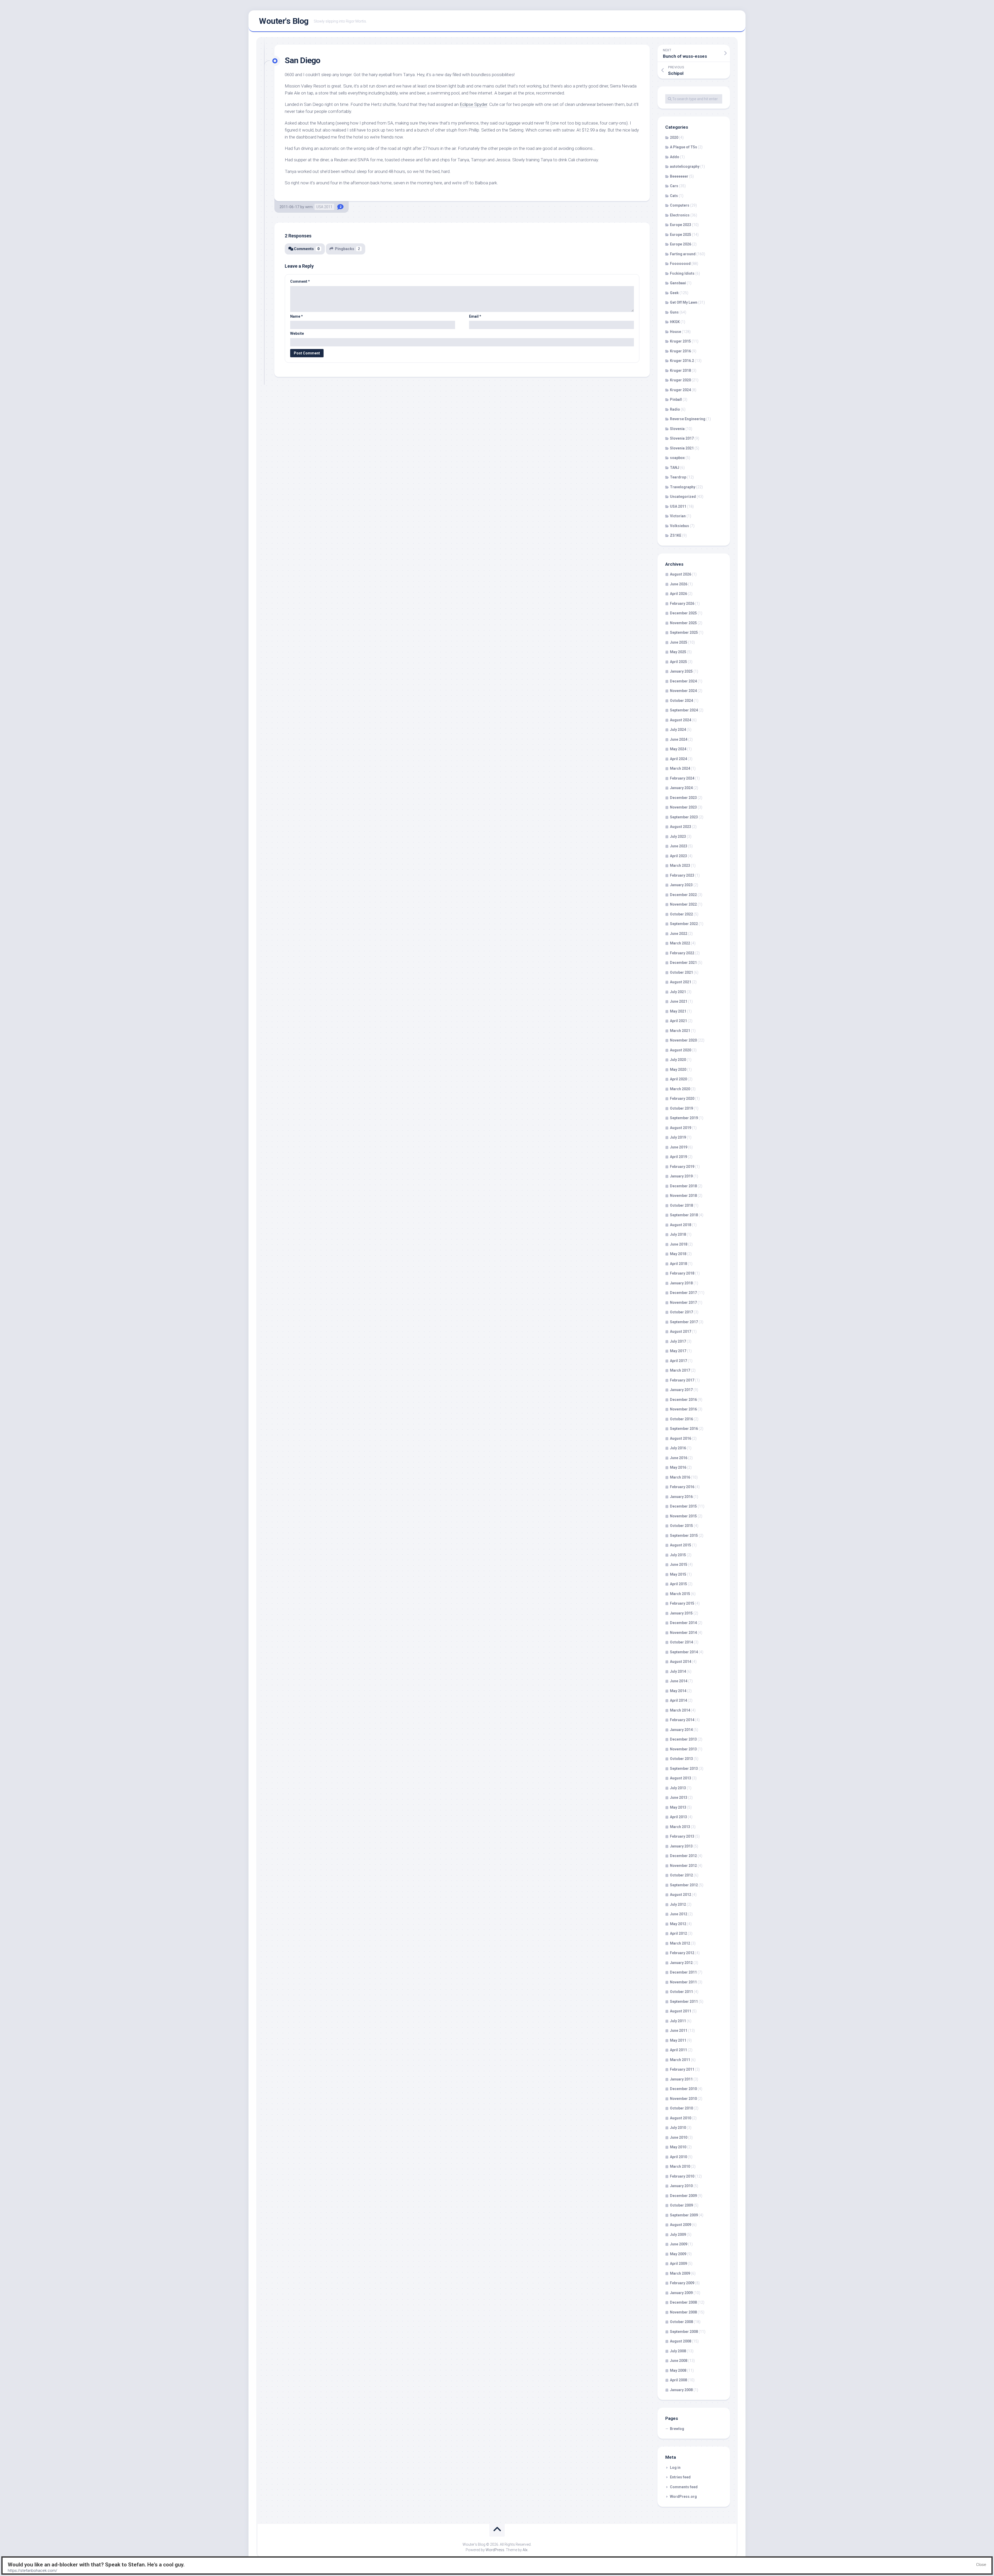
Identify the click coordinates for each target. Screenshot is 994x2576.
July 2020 (678, 1060)
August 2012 (681, 1895)
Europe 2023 (681, 225)
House (675, 332)
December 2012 (683, 1856)
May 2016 (678, 1467)
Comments (307, 249)
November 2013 (683, 1749)
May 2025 (678, 652)
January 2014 (681, 1730)
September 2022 (684, 924)
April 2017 (678, 1361)
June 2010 (679, 2137)
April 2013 (678, 1817)
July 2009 (678, 2235)
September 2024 (684, 710)
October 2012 (681, 1875)
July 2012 (678, 1904)
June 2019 (679, 1147)
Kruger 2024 (680, 390)
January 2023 (681, 885)
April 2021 (678, 1021)
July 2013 (678, 1788)
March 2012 (680, 1943)
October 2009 (681, 2205)
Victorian (678, 516)
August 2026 (681, 574)
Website (297, 333)
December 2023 (683, 798)
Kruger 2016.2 (682, 361)
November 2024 (683, 691)
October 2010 (681, 2108)
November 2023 (683, 807)
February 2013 (682, 1836)
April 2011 (678, 2050)
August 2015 (681, 1545)
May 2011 (678, 2040)
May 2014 (678, 1691)
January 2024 (681, 788)
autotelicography (685, 166)
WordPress (495, 2550)
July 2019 (678, 1137)
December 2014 (683, 1623)
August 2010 (681, 2118)
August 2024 (681, 720)
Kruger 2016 (680, 351)
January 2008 (681, 2390)
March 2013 (680, 1827)
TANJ (675, 468)
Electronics (680, 215)
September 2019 (684, 1118)
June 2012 (679, 1914)
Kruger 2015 (680, 341)
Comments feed (684, 2487)
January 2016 (681, 1497)
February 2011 (682, 2069)
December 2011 (683, 1972)
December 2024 (683, 681)
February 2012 (682, 1953)
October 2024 (681, 701)
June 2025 (679, 642)
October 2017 (681, 1312)
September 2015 (684, 1536)
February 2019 (682, 1167)
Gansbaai (678, 283)
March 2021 (680, 1031)
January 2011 (681, 2079)
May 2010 (678, 2147)
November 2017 (683, 1302)
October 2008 (681, 2322)
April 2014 (678, 1700)
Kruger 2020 (680, 380)
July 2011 (678, 2021)
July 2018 (678, 1234)
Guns (674, 312)
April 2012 (678, 1933)
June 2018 (679, 1244)
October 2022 (681, 914)
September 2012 (684, 1885)
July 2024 (678, 730)
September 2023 (684, 817)
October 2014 (681, 1642)
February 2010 (682, 2176)
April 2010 (678, 2157)
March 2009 (680, 2273)
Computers (680, 205)
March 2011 (680, 2060)
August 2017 (681, 1331)
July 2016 (678, 1448)
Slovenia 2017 (682, 438)
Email (475, 316)
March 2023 (680, 865)
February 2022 (682, 953)
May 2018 (678, 1254)
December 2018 (683, 1186)
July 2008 (678, 2351)
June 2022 (679, 934)
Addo (675, 157)
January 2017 (681, 1390)
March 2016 (680, 1477)
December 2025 (683, 613)
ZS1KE (676, 535)
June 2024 (679, 739)
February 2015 (682, 1603)
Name (297, 316)
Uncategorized (683, 497)
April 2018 (678, 1264)
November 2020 (683, 1040)
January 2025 (681, 671)
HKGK (675, 322)
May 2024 (678, 749)
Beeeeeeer (679, 176)
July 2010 (678, 2128)
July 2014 (678, 1671)
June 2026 (679, 584)
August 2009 (681, 2225)
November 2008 (683, 2312)
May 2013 (678, 1807)
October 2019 (681, 1108)
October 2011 (681, 1992)
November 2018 (683, 1196)
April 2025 (678, 662)
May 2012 (678, 1924)
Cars (674, 186)
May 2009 (678, 2254)
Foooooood (680, 264)
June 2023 (679, 846)
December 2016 (683, 1400)
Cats (674, 196)
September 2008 (684, 2332)
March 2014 (680, 1710)
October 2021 (681, 972)
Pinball (676, 399)
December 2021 (683, 963)
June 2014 (679, 1681)
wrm (309, 207)
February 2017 (682, 1380)
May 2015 (678, 1574)
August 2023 (681, 827)
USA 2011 (324, 207)
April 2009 (678, 2264)
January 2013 (681, 1846)
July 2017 (678, 1341)
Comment (300, 281)
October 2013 (681, 1759)
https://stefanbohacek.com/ (32, 2571)
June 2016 (679, 1458)
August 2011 (681, 2011)
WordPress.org (683, 2497)
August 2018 (681, 1225)
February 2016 (682, 1487)
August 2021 (681, 982)
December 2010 (683, 2089)
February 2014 (682, 1720)
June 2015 (679, 1564)
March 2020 (680, 1089)
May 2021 (678, 1011)
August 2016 (681, 1438)
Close (981, 2565)
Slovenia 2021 (682, 448)
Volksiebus (679, 526)
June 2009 (679, 2244)
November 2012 (683, 1866)
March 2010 (680, 2166)
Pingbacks (348, 249)
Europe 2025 (681, 235)
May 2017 (678, 1351)
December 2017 (683, 1293)
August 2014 (681, 1662)
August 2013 (681, 1778)
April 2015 (678, 1584)
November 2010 (683, 2099)
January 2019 (681, 1176)
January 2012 (681, 1963)
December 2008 (683, 2302)
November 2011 (683, 1982)
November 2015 (683, 1516)
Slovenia (677, 429)
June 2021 (679, 1001)
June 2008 (679, 2361)
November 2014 (683, 1633)
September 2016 (684, 1429)
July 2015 (678, 1555)
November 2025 (683, 623)
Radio (675, 409)
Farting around (683, 254)
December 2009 (683, 2196)
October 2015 (681, 1526)
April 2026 (678, 594)
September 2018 (684, 1215)
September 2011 (684, 2002)
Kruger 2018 (680, 370)
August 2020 (681, 1050)
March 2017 (680, 1370)
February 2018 (682, 1273)
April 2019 (678, 1157)
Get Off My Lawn (684, 302)
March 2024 (680, 768)
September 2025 (684, 632)
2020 (674, 137)
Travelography (683, 487)
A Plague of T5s (684, 147)
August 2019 (681, 1128)
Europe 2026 (681, 244)
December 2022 (683, 895)
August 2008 (681, 2341)
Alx (525, 2550)
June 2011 (679, 2031)
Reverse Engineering (688, 419)
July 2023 (678, 836)
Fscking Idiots (682, 273)
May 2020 (678, 1069)
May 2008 (678, 2370)
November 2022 (683, 904)
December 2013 (683, 1739)
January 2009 (681, 2293)
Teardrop (678, 477)
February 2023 (682, 875)
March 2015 (680, 1594)
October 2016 (681, 1419)
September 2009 (684, 2215)
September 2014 (684, 1652)
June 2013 (679, 1798)
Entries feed (680, 2477)
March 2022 (680, 943)
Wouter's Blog (284, 21)
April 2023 (678, 856)
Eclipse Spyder (473, 104)
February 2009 (682, 2283)
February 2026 (682, 603)
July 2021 (678, 992)
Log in (675, 2468)
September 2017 (684, 1322)
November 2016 (683, 1409)
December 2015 (683, 1506)
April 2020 (678, 1079)
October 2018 (681, 1205)
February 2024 (682, 778)
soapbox (677, 458)
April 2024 (678, 759)
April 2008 (678, 2380)
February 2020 (682, 1098)
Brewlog (677, 2429)
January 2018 (681, 1283)
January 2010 (681, 2186)
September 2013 (684, 1769)
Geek (674, 293)
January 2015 (681, 1613)
